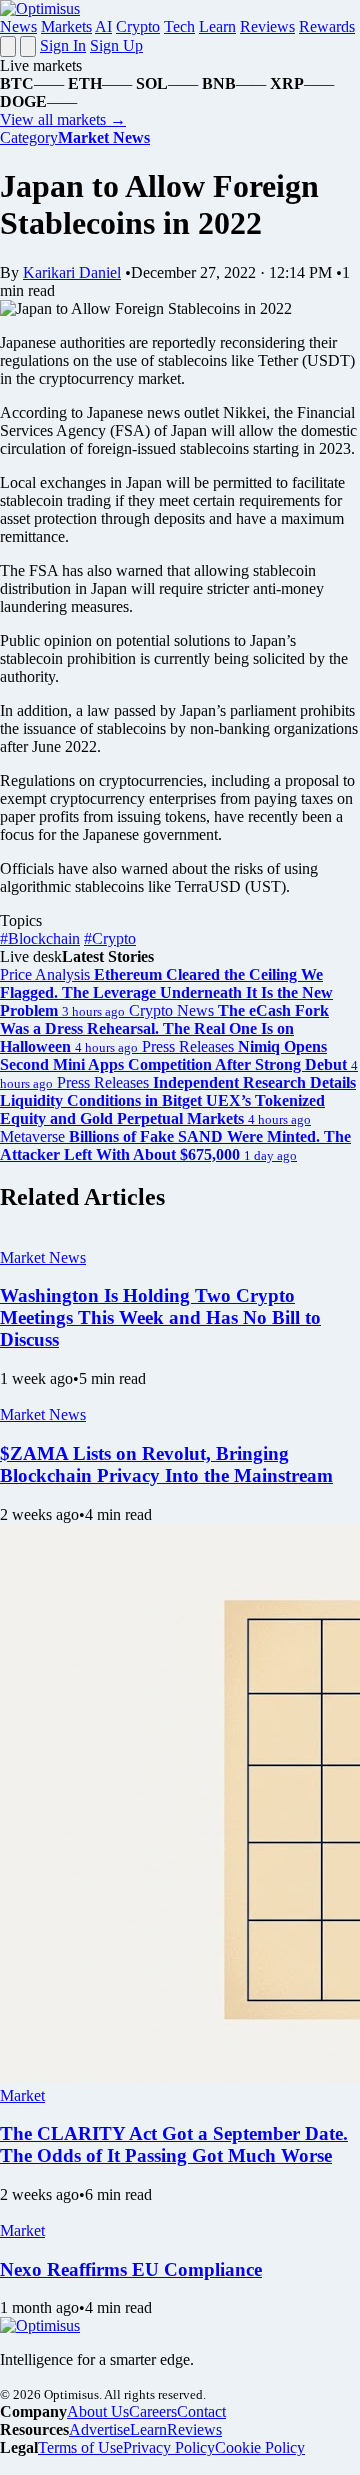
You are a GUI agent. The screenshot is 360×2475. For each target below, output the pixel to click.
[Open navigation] (8, 46)
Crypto (138, 26)
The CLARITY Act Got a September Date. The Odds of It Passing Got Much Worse (174, 2144)
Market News (43, 1257)
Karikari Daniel (72, 272)
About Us (98, 2411)
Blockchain (40, 938)
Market (22, 2095)
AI (103, 26)
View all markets (63, 119)
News (18, 26)
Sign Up (116, 45)
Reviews (267, 26)
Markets (66, 26)
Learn (217, 26)
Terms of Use (80, 2447)
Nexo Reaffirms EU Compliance (131, 2269)
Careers (153, 2411)
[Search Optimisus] (28, 46)
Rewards (327, 26)
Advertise (99, 2429)
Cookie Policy (260, 2447)
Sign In (63, 45)
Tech (179, 26)
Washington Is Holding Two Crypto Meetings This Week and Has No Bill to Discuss (160, 1317)
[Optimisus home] (40, 8)
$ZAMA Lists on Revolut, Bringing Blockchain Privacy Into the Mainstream (166, 1464)
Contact (201, 2411)
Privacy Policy (169, 2447)
